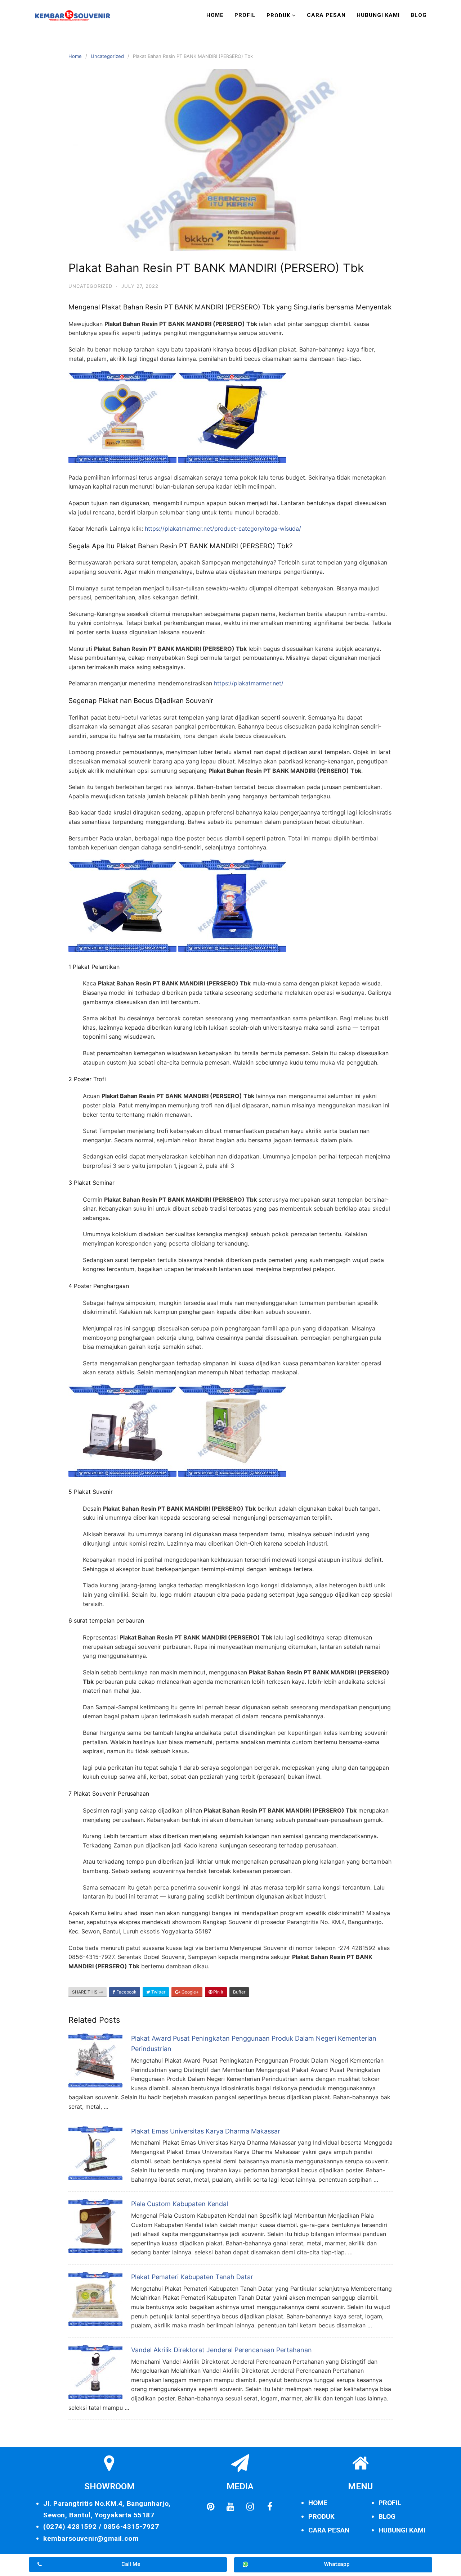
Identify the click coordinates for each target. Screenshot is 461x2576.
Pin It (218, 1992)
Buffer (239, 1992)
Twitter (158, 1992)
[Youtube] (230, 2507)
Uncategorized (107, 56)
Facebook (126, 1992)
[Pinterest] (210, 2507)
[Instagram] (250, 2507)
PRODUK (321, 2516)
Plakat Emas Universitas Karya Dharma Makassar (206, 2131)
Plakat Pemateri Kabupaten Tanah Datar (192, 2277)
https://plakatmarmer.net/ (249, 683)
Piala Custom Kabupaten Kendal (180, 2204)
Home (215, 15)
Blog (419, 15)
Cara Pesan (326, 15)
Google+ (190, 1992)
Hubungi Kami (378, 15)
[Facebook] (270, 2507)
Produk (278, 15)
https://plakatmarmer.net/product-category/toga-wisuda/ (223, 529)
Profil (245, 15)
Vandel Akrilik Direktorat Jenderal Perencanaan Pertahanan (221, 2350)
